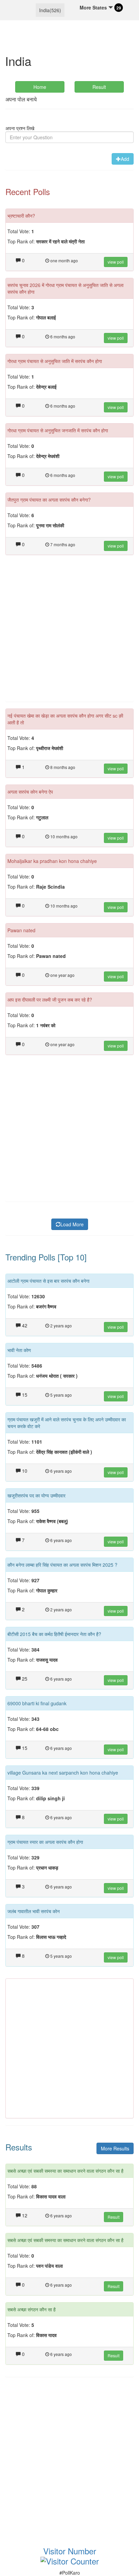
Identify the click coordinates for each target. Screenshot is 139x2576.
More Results (115, 2148)
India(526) (50, 10)
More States (94, 7)
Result (99, 87)
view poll (116, 262)
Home (40, 87)
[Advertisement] (69, 632)
